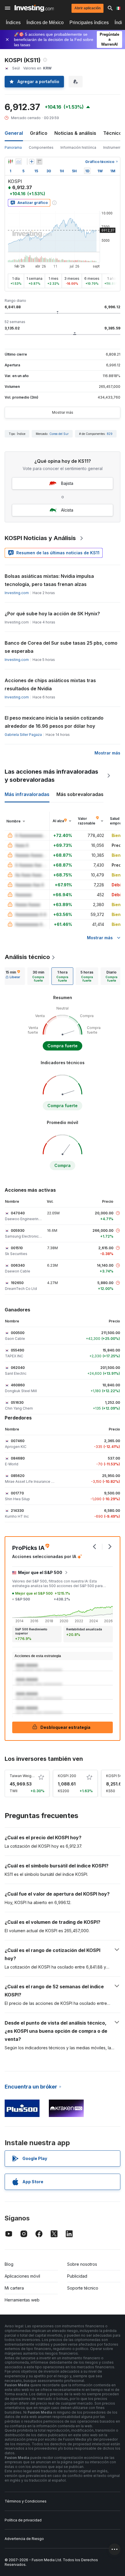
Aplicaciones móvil (22, 2276)
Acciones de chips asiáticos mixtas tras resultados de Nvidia (50, 684)
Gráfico (39, 133)
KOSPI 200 (67, 1776)
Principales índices (89, 23)
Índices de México (45, 23)
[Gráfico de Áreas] (19, 162)
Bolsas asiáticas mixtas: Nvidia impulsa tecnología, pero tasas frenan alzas (49, 580)
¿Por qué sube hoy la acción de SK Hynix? (52, 614)
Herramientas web (22, 2300)
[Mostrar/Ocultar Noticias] (39, 162)
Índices (13, 23)
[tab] (13, 976)
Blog (9, 2264)
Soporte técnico (83, 2288)
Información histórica (78, 147)
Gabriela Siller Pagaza (23, 735)
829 (110, 434)
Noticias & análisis (75, 133)
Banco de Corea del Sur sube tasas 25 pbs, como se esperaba (61, 647)
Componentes (41, 147)
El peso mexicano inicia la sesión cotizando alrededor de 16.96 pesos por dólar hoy (54, 722)
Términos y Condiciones (26, 2501)
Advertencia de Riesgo (24, 2539)
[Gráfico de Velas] (10, 162)
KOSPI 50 (114, 1776)
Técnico (112, 133)
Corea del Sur (59, 434)
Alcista (67, 510)
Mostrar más (63, 412)
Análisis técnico (27, 957)
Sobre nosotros (82, 2264)
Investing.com (17, 593)
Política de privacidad (23, 2520)
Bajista (67, 483)
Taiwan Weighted (24, 1776)
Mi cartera (14, 2288)
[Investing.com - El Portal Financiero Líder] (34, 8)
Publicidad (77, 2276)
